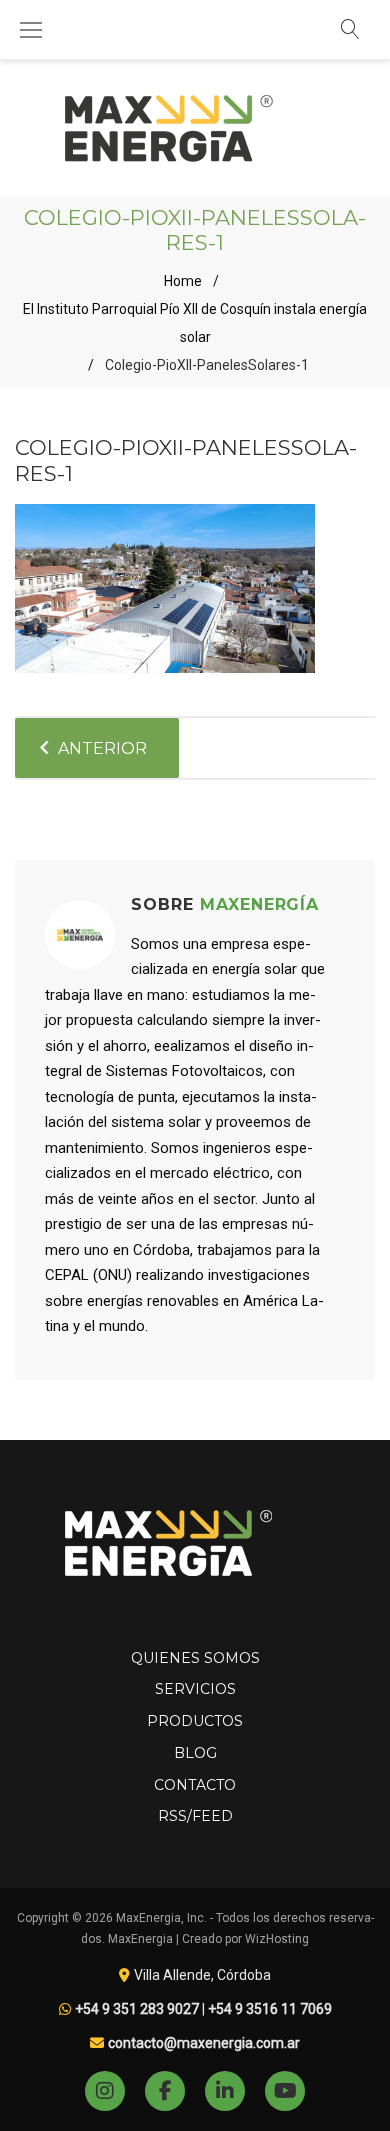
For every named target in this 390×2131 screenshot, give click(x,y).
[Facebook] (165, 2091)
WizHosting (277, 1939)
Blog (195, 1753)
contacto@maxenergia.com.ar (204, 2043)
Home (183, 281)
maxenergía (260, 904)
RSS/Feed (195, 1816)
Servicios (195, 1689)
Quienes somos (195, 1658)
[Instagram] (105, 2091)
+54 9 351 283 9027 (137, 2009)
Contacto (195, 1785)
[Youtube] (285, 2091)
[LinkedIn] (225, 2091)
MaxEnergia (140, 1939)
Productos (195, 1721)
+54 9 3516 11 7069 (270, 2009)
